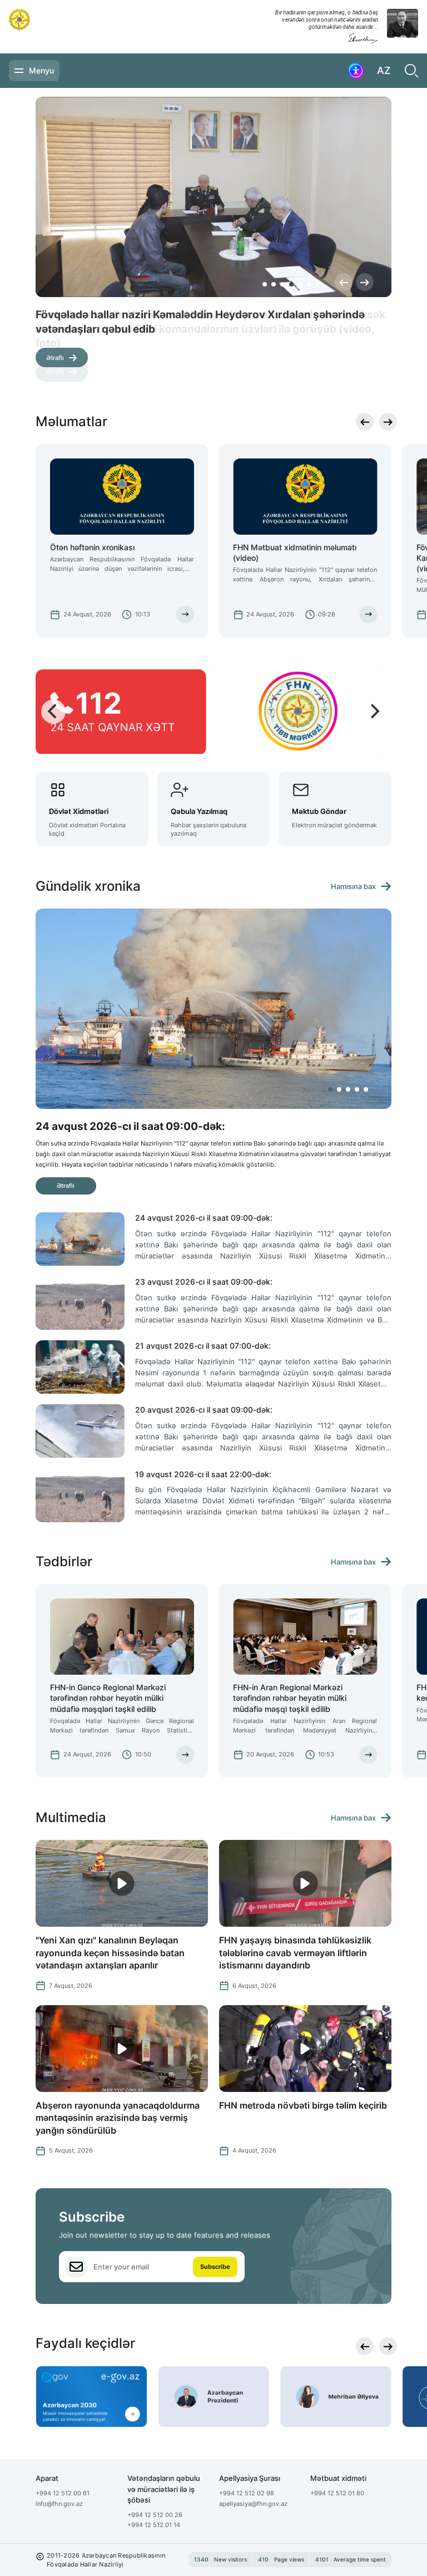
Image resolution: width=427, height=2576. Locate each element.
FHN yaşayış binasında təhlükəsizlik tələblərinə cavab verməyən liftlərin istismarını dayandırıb (295, 1953)
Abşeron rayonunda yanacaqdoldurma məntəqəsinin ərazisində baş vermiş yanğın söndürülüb (118, 2118)
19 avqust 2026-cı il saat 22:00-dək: (203, 1474)
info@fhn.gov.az (59, 2504)
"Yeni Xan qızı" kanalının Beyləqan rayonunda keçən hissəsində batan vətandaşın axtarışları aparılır (110, 1953)
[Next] (365, 282)
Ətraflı (55, 358)
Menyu (41, 70)
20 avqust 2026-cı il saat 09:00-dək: (204, 1410)
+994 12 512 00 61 (63, 2493)
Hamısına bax (353, 887)
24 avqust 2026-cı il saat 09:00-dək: (204, 1218)
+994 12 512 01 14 (154, 2525)
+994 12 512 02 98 (247, 2493)
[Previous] (344, 282)
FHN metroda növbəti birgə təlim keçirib (303, 2105)
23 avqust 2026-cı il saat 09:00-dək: (204, 1282)
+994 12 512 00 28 (155, 2515)
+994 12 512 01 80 (337, 2493)
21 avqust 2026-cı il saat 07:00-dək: (203, 1346)
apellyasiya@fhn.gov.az (253, 2504)
